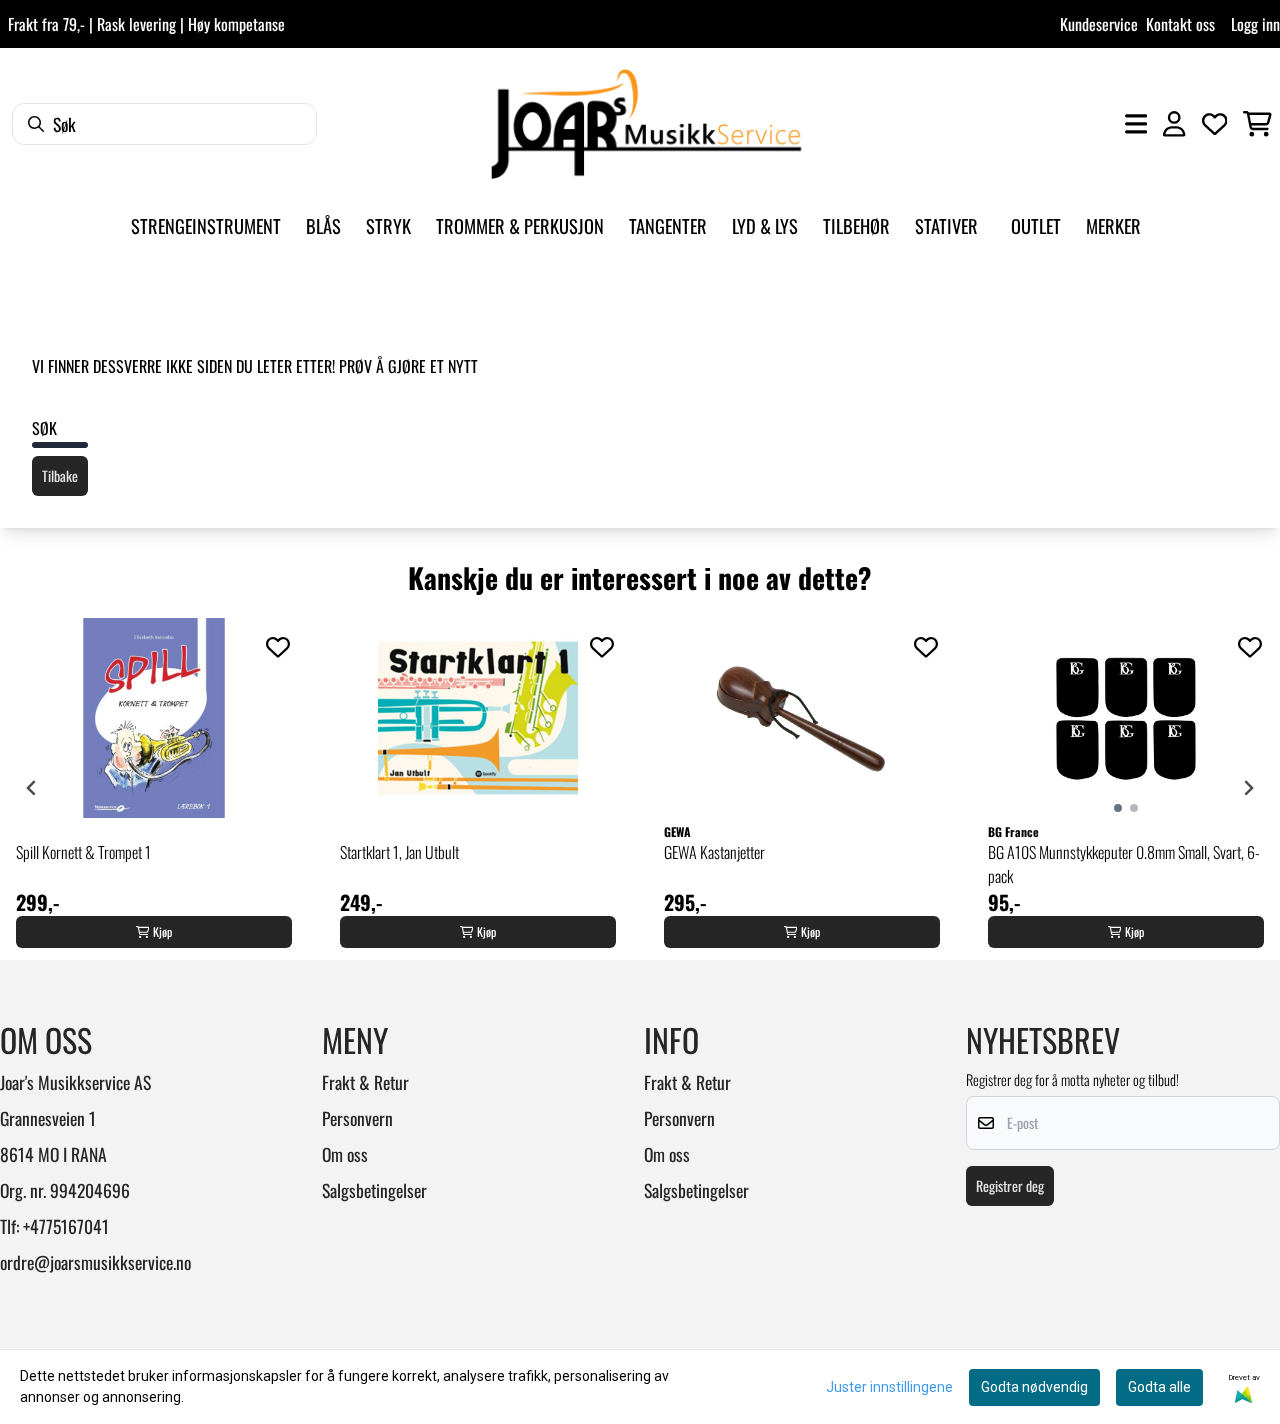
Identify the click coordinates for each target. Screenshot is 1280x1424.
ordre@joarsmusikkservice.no (95, 1262)
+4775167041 (66, 1226)
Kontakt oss (1180, 24)
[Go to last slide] (32, 788)
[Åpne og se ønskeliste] (1215, 124)
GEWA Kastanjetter (714, 852)
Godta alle (1159, 1387)
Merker (1113, 225)
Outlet (1036, 225)
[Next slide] (1248, 788)
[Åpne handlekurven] (1257, 124)
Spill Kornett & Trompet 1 (83, 852)
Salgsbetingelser (374, 1190)
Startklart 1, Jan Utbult (399, 852)
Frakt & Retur (365, 1082)
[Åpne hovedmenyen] (1136, 124)
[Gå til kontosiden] (1174, 124)
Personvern (357, 1118)
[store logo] (646, 124)
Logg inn (1255, 24)
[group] (154, 788)
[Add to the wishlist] (278, 647)
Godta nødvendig (1034, 1387)
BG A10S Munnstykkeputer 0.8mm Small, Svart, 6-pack (1124, 864)
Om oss (345, 1154)
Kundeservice (1099, 24)
